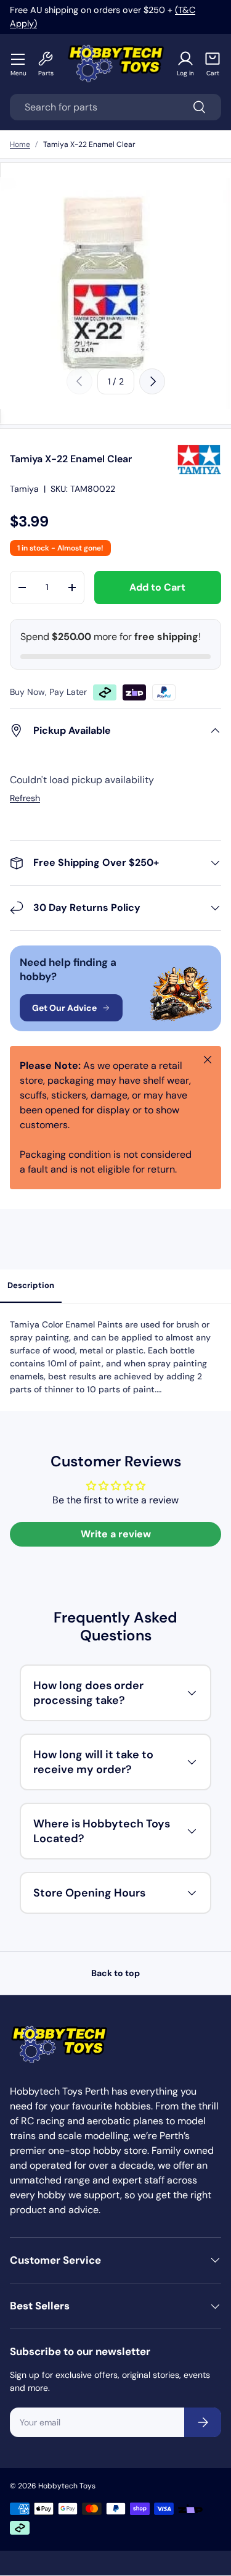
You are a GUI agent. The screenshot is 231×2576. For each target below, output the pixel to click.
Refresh (25, 798)
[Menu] (18, 59)
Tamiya (24, 489)
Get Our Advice (64, 1008)
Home (20, 144)
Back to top (115, 1973)
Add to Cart (157, 587)
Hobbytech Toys (67, 2486)
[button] (213, 64)
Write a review (116, 1534)
